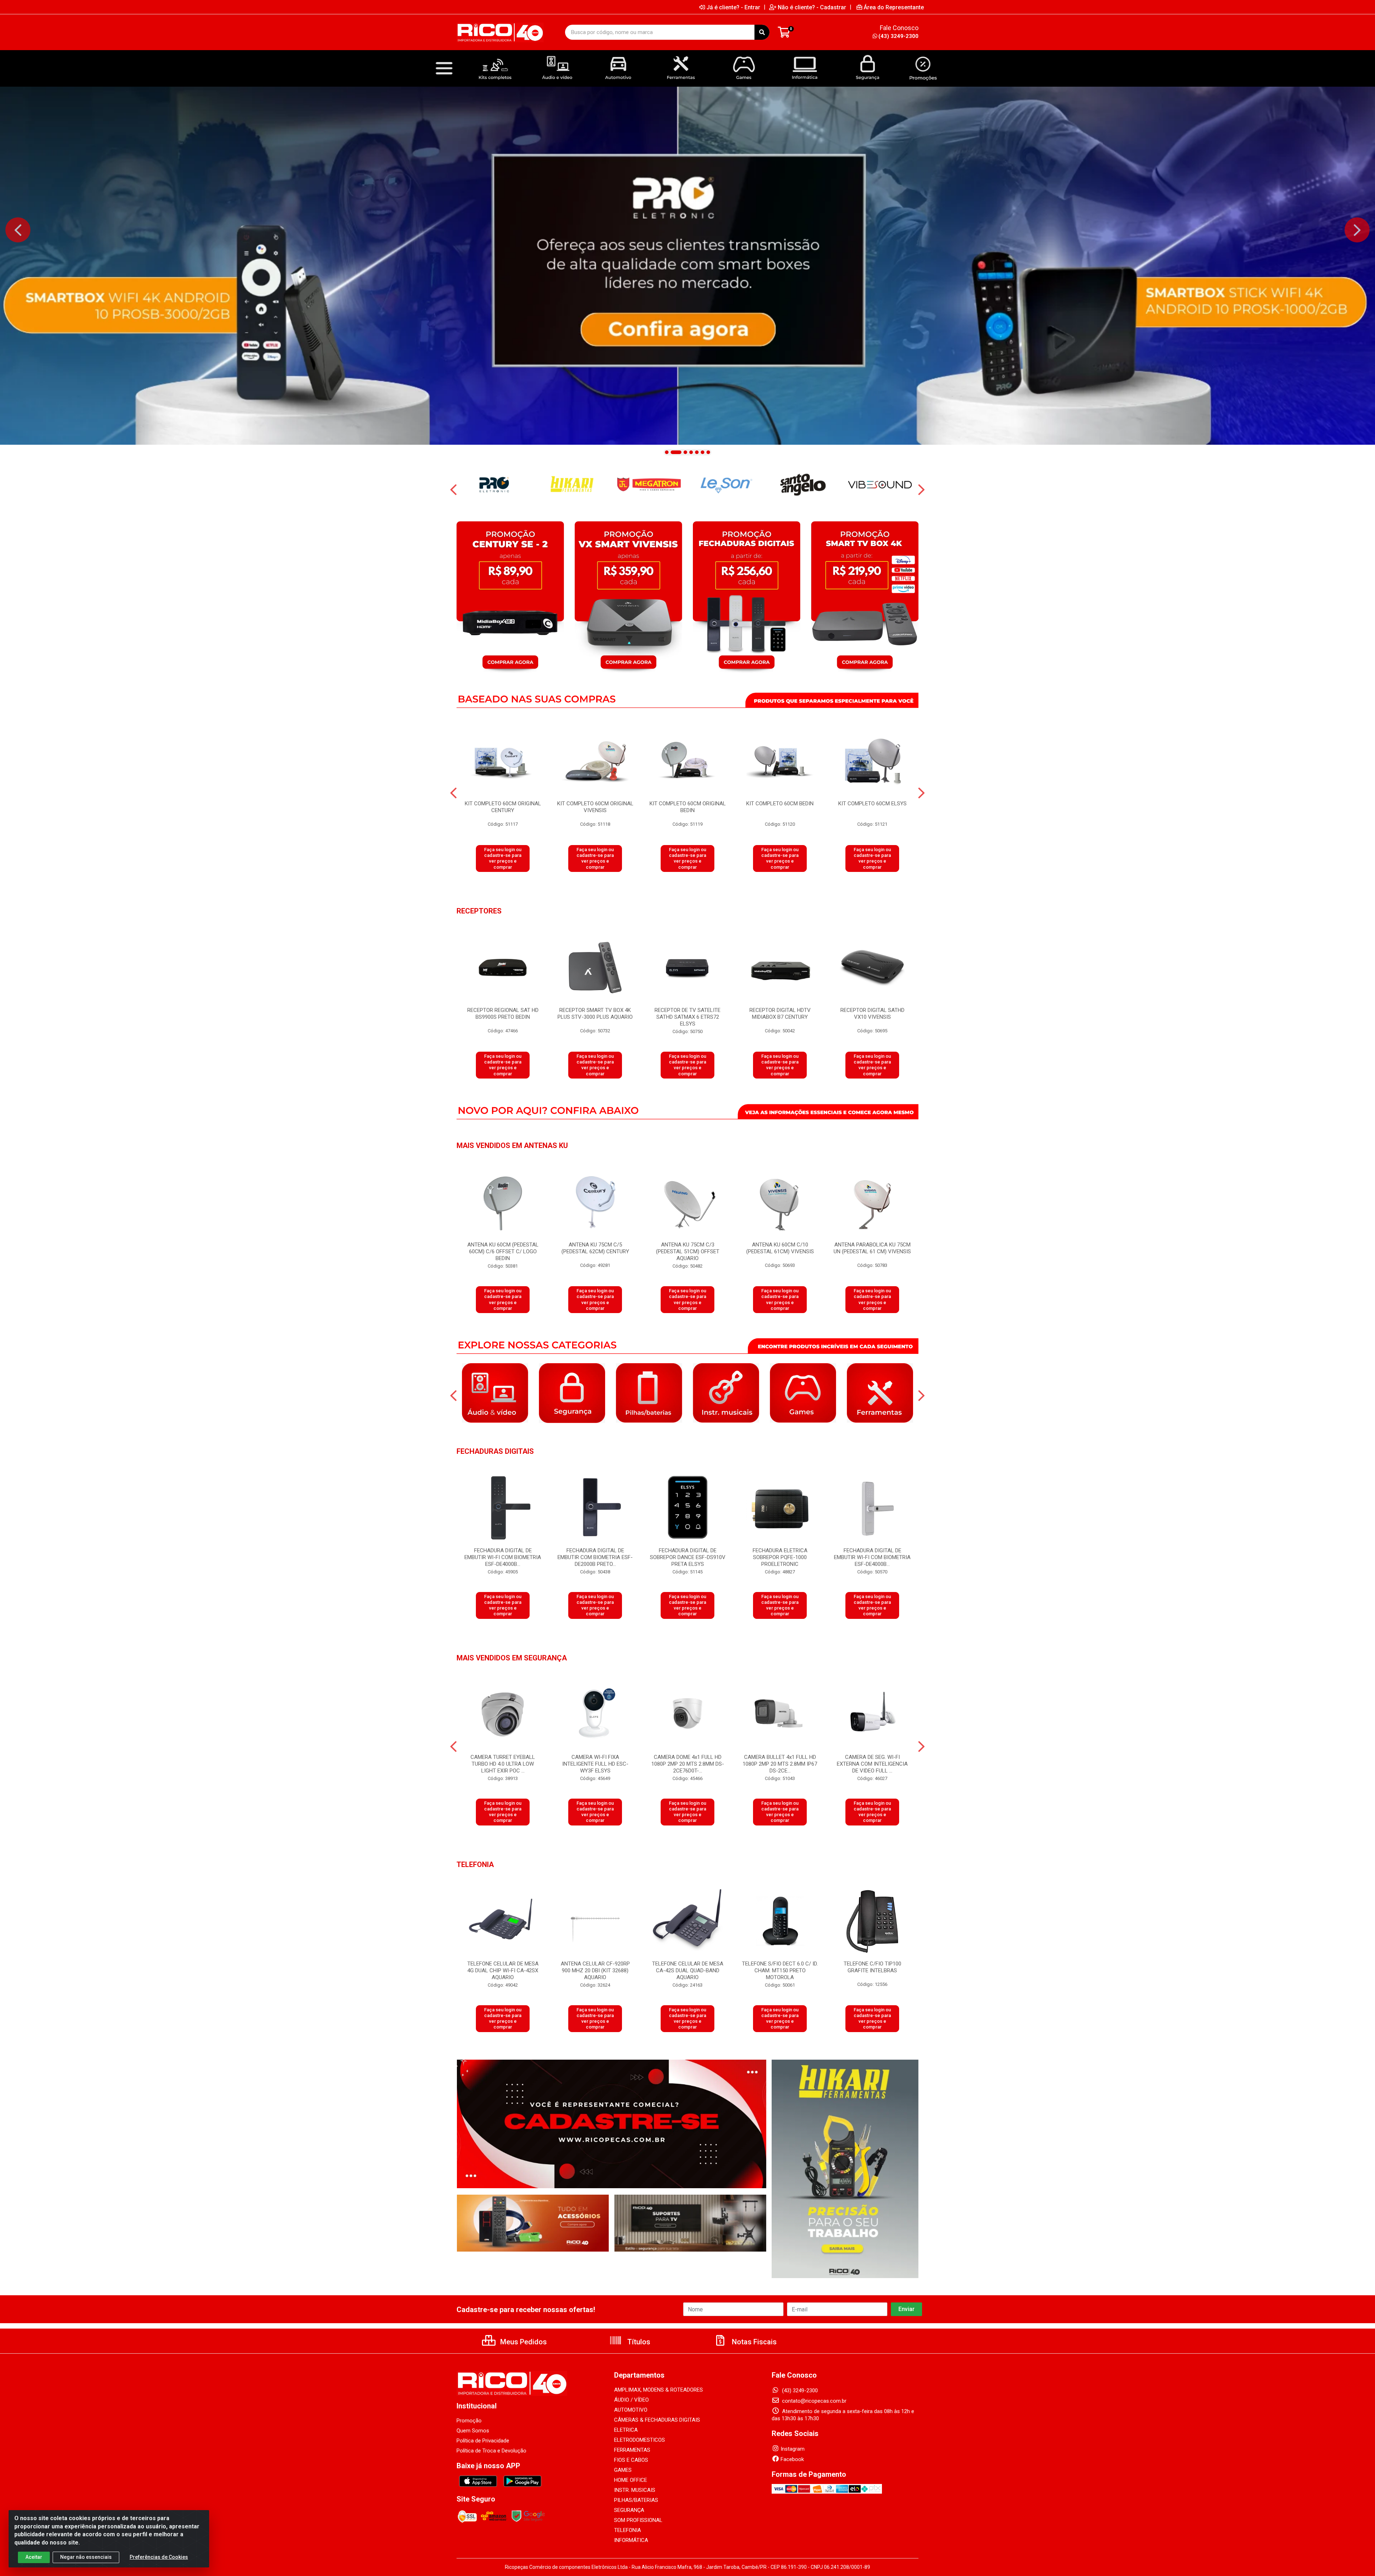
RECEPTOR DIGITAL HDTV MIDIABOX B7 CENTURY (780, 1014)
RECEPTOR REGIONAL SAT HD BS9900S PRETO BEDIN (503, 1014)
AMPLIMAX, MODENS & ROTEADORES (658, 2390)
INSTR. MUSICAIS (635, 2490)
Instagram (793, 2449)
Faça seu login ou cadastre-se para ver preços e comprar (503, 858)
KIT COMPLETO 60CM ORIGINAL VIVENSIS (595, 807)
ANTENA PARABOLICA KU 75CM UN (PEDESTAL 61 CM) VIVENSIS (872, 1248)
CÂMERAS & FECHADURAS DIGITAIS (657, 2420)
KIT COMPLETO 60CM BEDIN (780, 804)
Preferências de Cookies (159, 2557)
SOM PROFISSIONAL (638, 2520)
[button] (667, 452)
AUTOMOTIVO (631, 2410)
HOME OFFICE (631, 2480)
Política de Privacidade (483, 2441)
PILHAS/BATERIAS (636, 2500)
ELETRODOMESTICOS (640, 2440)
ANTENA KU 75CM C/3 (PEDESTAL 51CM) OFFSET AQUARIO (688, 1251)
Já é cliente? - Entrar (733, 7)
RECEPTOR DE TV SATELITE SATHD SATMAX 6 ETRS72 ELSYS (687, 1017)
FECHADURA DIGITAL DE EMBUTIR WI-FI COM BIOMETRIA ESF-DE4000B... (503, 1557)
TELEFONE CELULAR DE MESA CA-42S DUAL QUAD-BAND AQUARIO (688, 1970)
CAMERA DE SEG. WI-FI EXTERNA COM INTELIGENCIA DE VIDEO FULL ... (872, 1764)
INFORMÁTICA (631, 2540)
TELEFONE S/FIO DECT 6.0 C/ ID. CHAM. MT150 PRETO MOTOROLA (780, 1970)
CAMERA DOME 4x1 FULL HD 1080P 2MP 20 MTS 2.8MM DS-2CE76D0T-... (688, 1764)
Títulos (638, 2342)
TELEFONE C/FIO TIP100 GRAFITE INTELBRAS (872, 1967)
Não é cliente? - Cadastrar (812, 7)
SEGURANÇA (629, 2510)
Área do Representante (894, 7)
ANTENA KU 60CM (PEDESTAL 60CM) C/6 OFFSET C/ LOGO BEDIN (503, 1251)
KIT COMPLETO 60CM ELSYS (872, 804)
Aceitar (34, 2557)
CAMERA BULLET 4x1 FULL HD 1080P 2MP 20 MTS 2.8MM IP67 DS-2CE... (780, 1764)
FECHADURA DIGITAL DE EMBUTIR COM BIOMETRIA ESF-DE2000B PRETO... (595, 1557)
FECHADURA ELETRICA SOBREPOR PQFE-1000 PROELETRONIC (780, 1557)
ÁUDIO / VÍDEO (631, 2400)
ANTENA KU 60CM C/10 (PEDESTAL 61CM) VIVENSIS (780, 1248)
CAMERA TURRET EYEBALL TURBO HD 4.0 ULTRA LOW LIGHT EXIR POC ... (503, 1764)
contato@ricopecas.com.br (814, 2401)
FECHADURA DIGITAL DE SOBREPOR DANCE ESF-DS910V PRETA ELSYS (688, 1557)
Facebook (792, 2459)
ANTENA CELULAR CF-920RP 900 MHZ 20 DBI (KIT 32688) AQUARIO (595, 1970)
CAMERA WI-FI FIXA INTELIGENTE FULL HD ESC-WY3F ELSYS (595, 1764)
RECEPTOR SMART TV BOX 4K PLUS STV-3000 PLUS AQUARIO (595, 1014)
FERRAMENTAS (632, 2450)
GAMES (623, 2470)
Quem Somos (473, 2431)
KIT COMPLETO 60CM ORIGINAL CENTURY (503, 807)
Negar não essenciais (86, 2557)
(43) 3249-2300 (898, 36)
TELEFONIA (628, 2530)
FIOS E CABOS (631, 2460)
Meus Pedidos (523, 2342)
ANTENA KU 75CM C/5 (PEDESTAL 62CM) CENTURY (595, 1248)
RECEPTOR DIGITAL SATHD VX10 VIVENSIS (872, 1014)
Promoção (469, 2421)
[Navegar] (18, 230)
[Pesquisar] (762, 32)
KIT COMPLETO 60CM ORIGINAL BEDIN (688, 807)
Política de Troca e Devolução (491, 2451)
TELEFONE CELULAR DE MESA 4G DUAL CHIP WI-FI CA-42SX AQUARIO (503, 1970)
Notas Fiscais (753, 2342)
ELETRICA (626, 2430)
